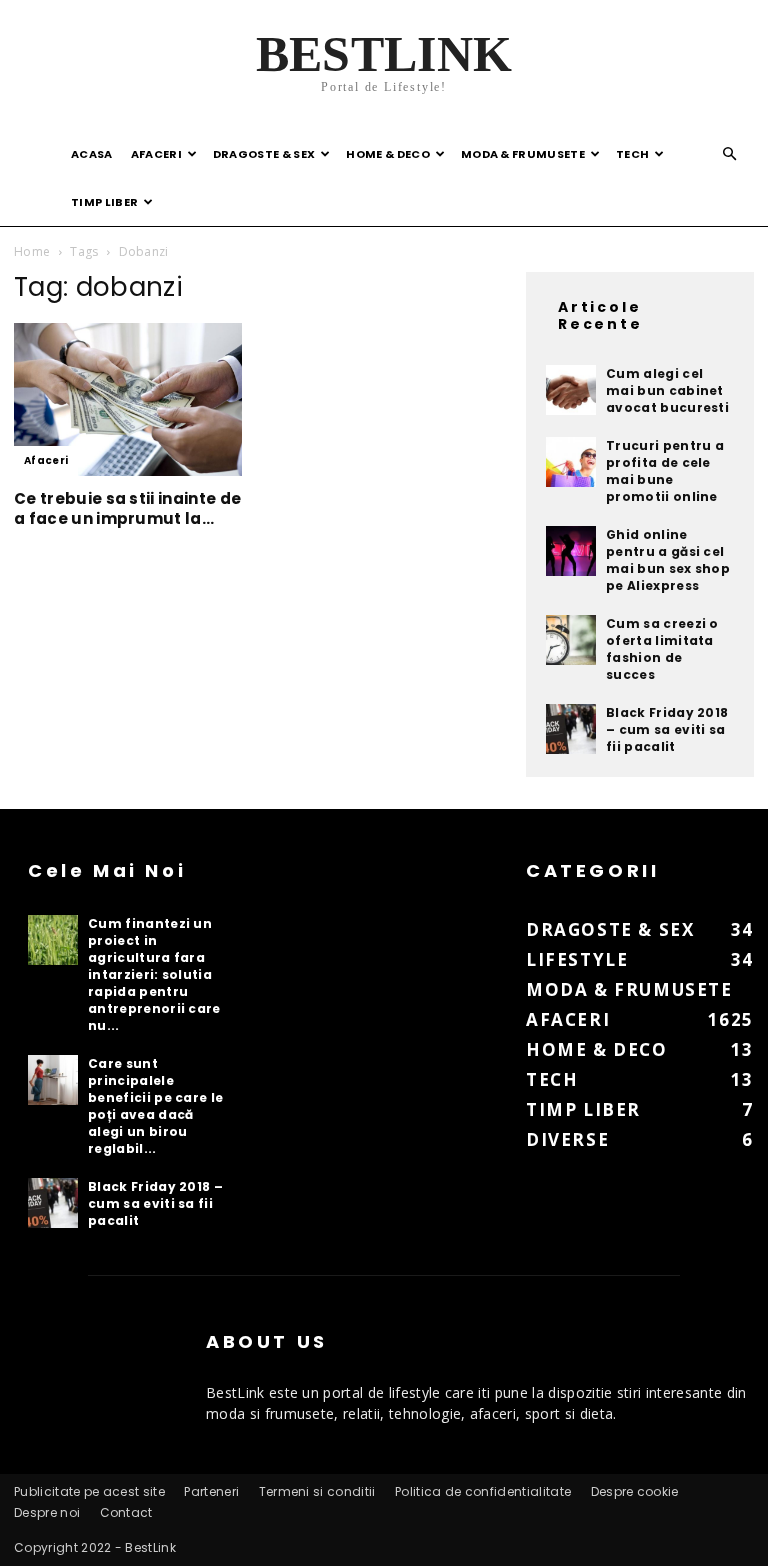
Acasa (92, 154)
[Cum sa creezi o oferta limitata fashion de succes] (571, 640)
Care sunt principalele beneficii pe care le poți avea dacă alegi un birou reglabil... (155, 1106)
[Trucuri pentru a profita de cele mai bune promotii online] (571, 462)
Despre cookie (635, 1491)
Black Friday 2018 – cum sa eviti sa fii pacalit (667, 729)
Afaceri (156, 154)
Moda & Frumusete (523, 154)
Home (32, 251)
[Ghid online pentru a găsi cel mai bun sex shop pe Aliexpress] (571, 551)
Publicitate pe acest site (89, 1491)
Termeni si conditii (317, 1491)
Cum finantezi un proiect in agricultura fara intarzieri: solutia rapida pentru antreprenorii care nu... (154, 974)
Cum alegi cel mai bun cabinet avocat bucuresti (667, 390)
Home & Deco (388, 154)
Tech (632, 154)
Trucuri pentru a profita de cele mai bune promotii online (665, 471)
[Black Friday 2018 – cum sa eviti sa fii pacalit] (571, 729)
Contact (126, 1512)
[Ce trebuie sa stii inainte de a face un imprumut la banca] (128, 399)
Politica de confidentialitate (483, 1491)
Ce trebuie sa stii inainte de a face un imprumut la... (127, 508)
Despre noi (47, 1512)
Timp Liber (104, 202)
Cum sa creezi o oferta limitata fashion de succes (662, 649)
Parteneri (211, 1491)
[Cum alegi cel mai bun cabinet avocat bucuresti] (571, 390)
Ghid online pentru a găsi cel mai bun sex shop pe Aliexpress (668, 560)
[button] (730, 154)
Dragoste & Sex (264, 154)
